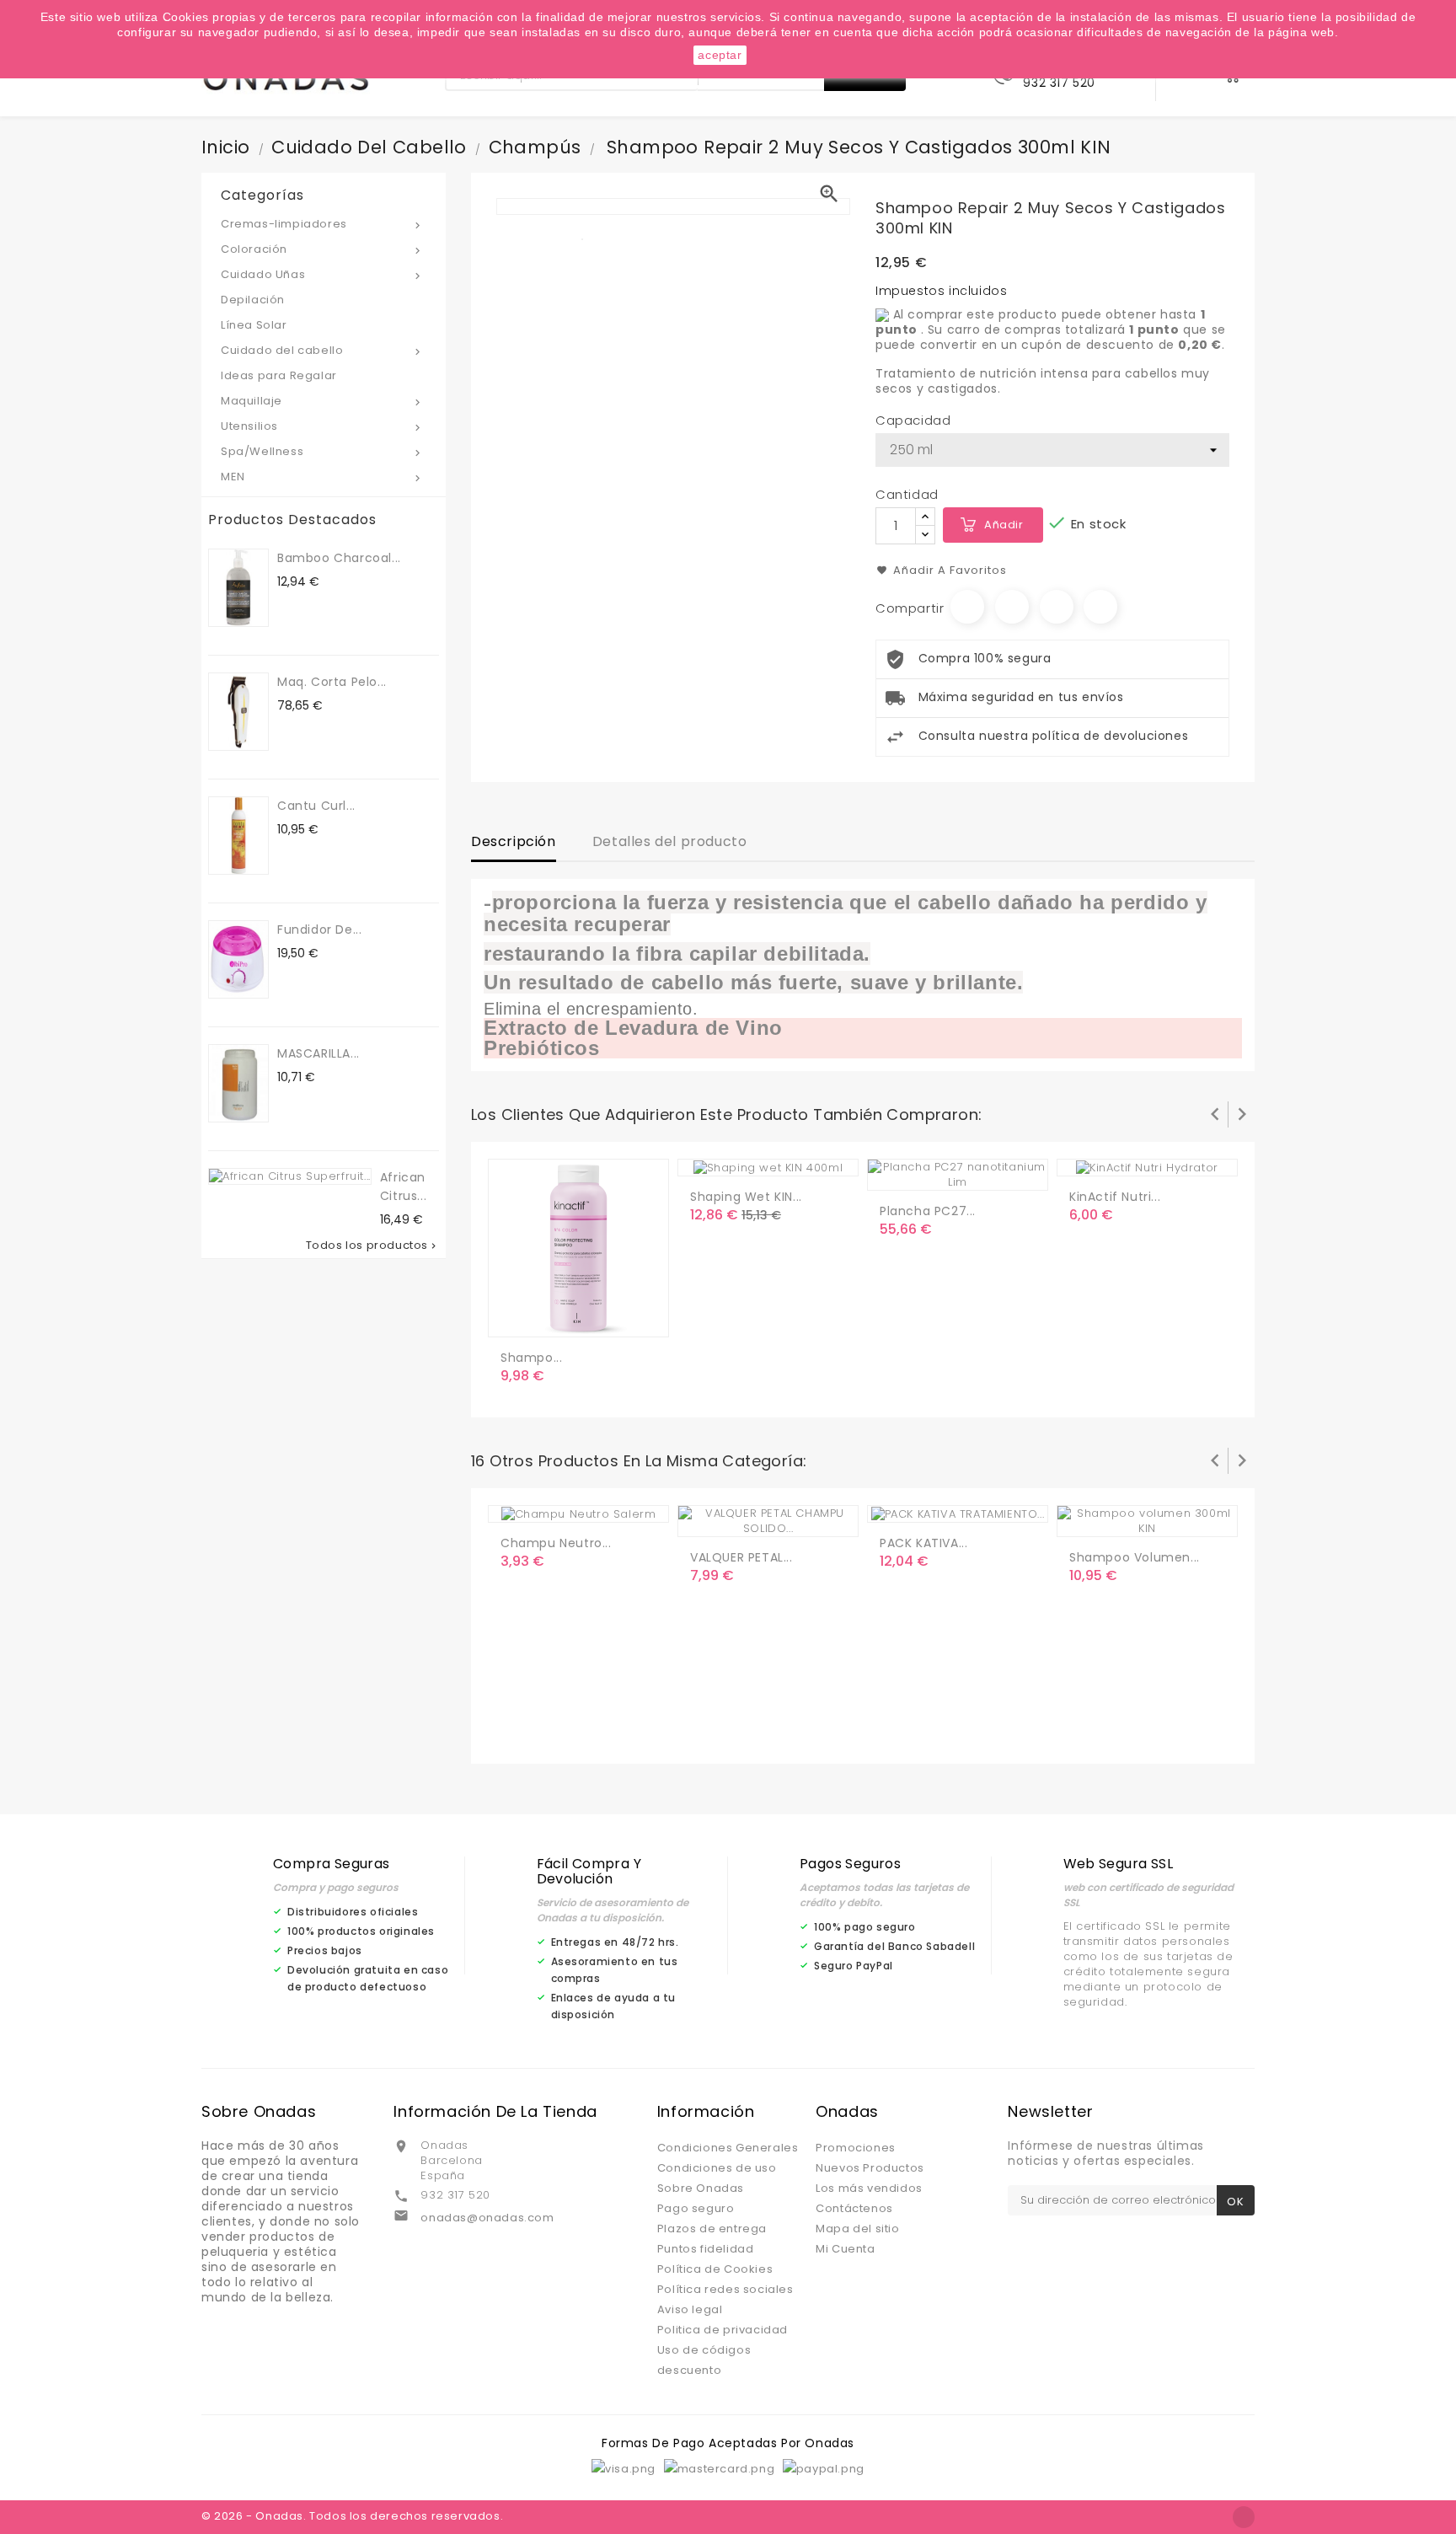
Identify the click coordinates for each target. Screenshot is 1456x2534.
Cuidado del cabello (322, 350)
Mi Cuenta (845, 2249)
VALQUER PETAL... (741, 1557)
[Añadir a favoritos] (551, 1317)
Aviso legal (690, 2309)
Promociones (856, 2148)
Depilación (253, 300)
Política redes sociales (725, 2289)
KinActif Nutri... (1115, 1197)
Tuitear (1012, 607)
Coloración (322, 249)
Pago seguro (696, 2208)
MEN (322, 477)
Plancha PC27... (928, 1211)
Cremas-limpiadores (322, 224)
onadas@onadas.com (487, 2218)
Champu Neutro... (556, 1543)
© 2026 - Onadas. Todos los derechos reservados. (352, 2516)
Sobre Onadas (701, 2188)
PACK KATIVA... (923, 1543)
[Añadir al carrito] (517, 1317)
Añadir (1004, 525)
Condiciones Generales (728, 2148)
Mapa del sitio (857, 2229)
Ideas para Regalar (279, 375)
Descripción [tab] (514, 841)
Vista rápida (585, 1317)
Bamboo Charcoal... (339, 558)
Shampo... (531, 1358)
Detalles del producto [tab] (670, 841)
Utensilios (322, 426)
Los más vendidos (869, 2188)
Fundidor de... (319, 929)
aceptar (720, 55)
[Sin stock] (896, 1171)
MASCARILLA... (318, 1053)
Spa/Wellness (322, 451)
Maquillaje (322, 401)
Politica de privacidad (723, 2330)
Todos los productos (372, 1246)
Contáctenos (854, 2208)
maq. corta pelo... (332, 682)
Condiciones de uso (717, 2168)
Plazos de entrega (712, 2229)
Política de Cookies (715, 2269)
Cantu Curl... (316, 806)
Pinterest (1100, 607)
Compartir (967, 607)
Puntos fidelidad (706, 2249)
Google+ (1057, 607)
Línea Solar (254, 325)
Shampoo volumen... (1135, 1557)
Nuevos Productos (870, 2168)
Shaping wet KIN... (746, 1197)
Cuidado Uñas (322, 274)
